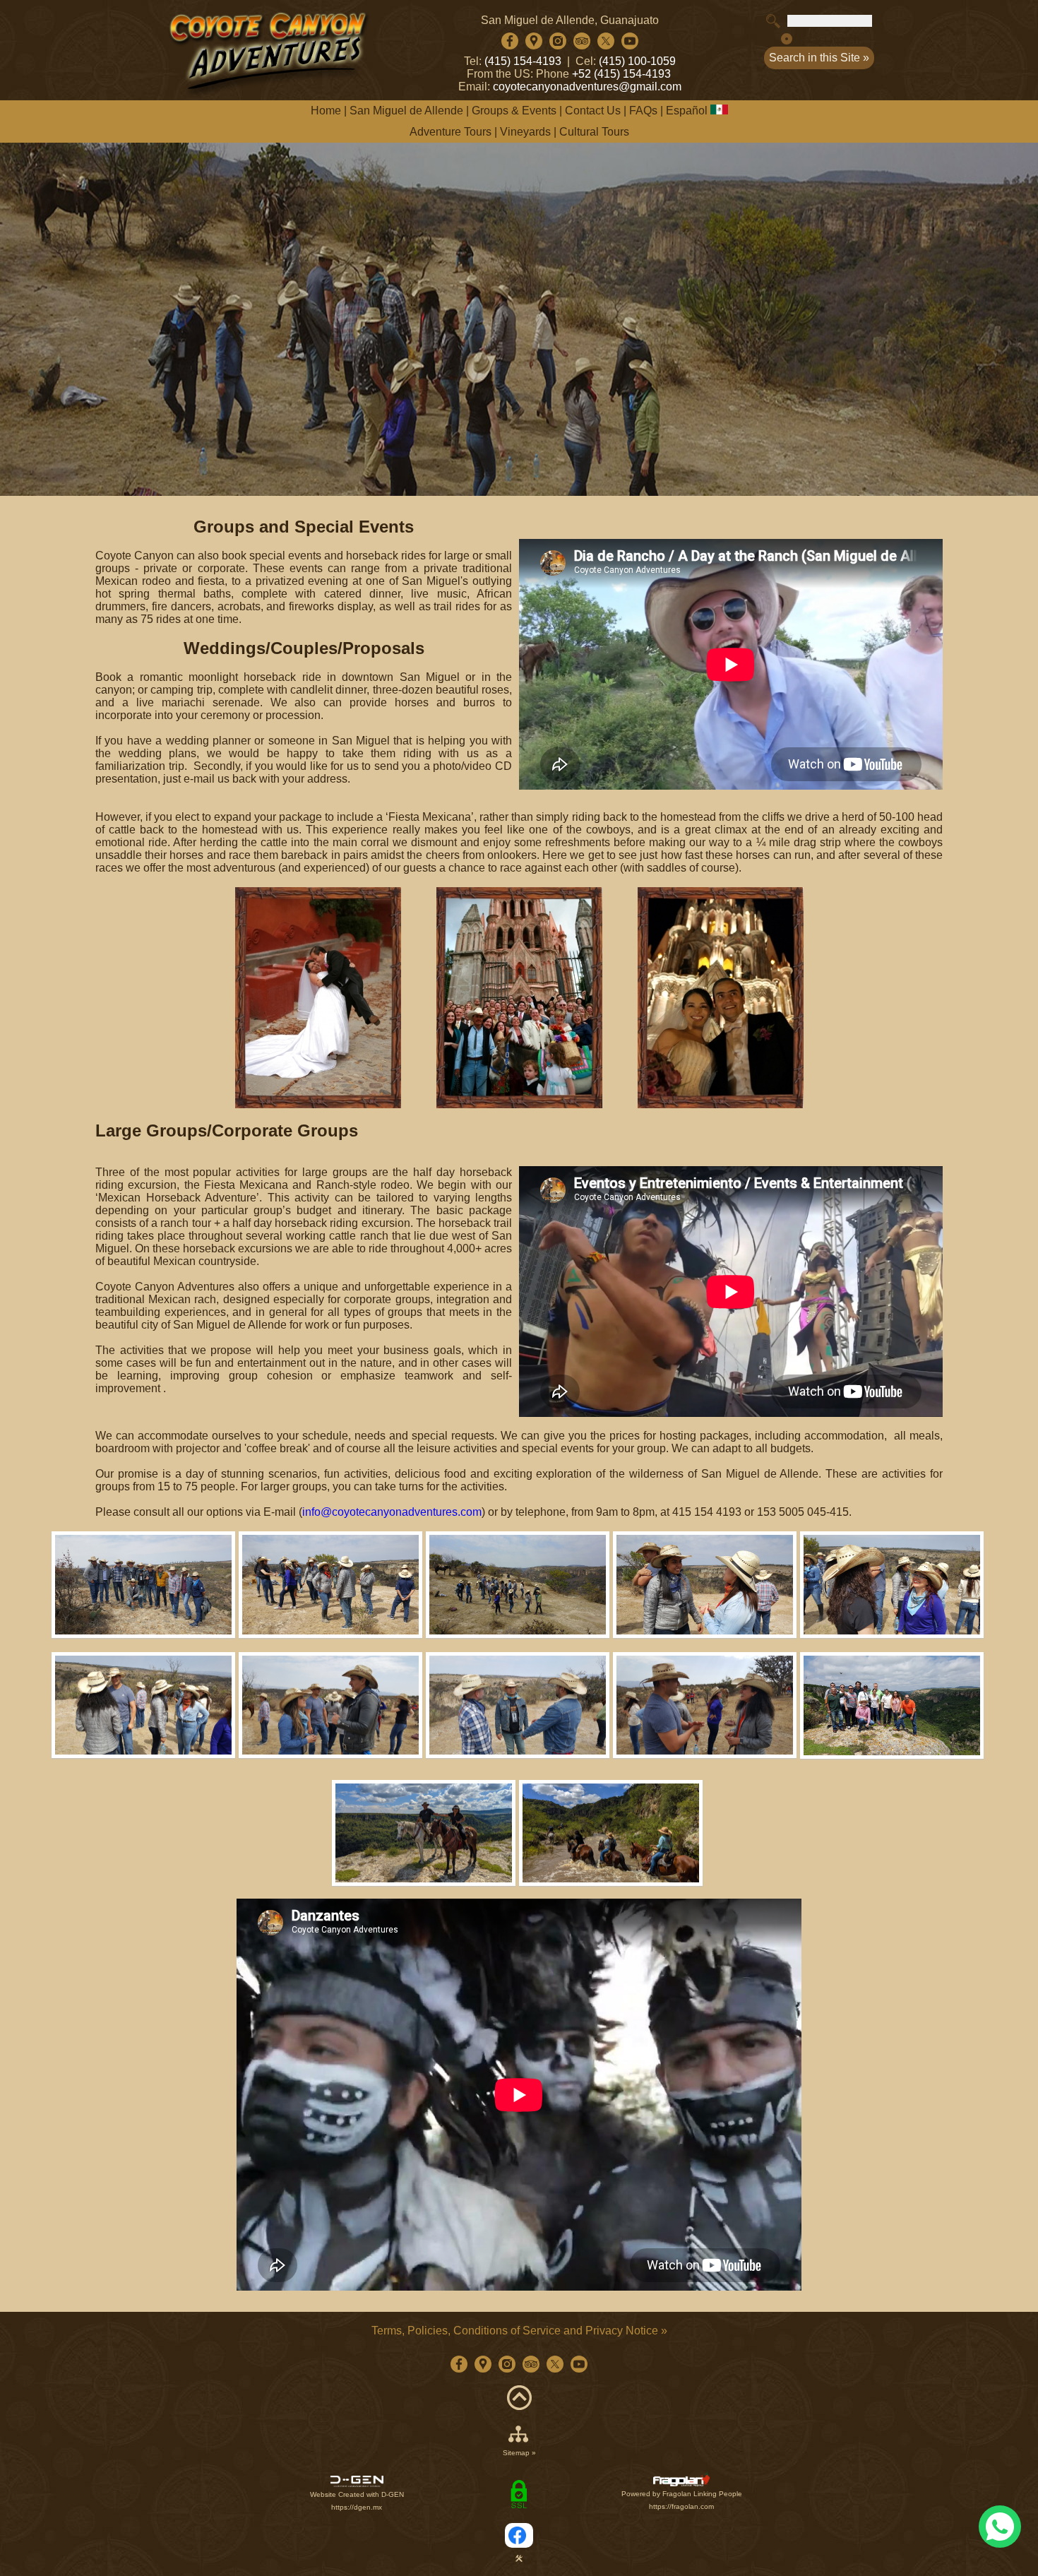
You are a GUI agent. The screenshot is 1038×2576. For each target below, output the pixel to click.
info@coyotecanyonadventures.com (392, 1512)
